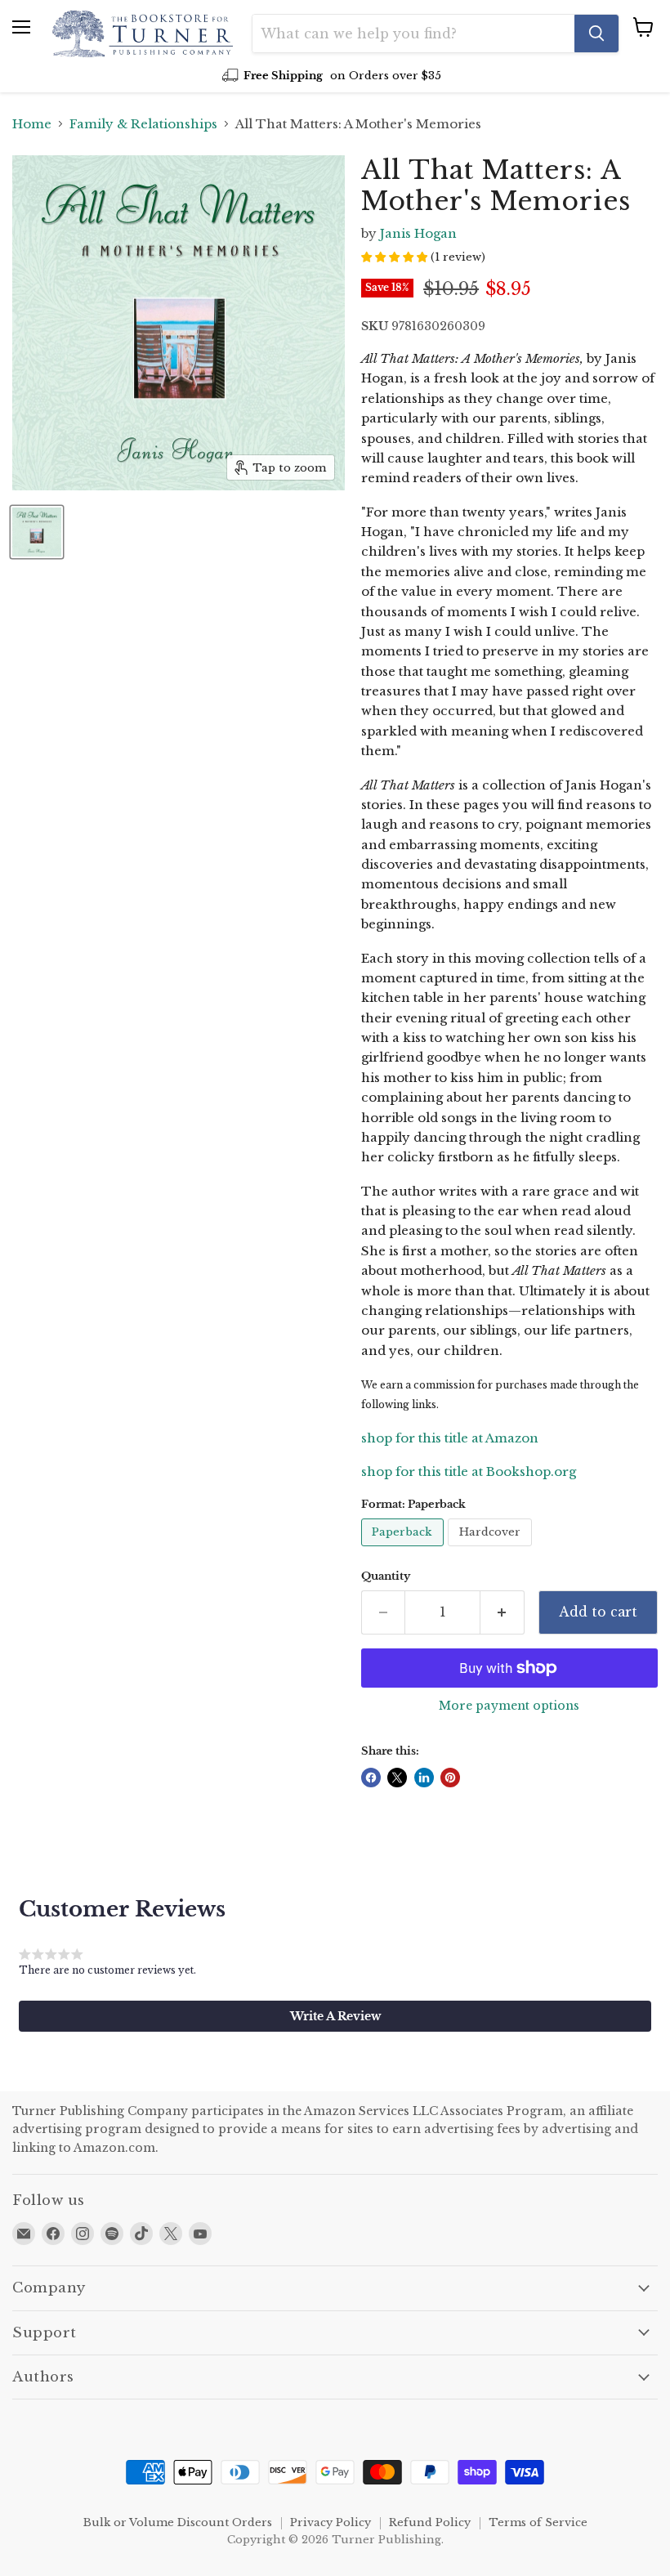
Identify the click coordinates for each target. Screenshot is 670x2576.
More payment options (509, 1706)
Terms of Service (538, 2522)
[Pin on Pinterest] (450, 1778)
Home (32, 124)
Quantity (386, 1576)
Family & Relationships (143, 124)
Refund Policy (430, 2522)
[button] (335, 2016)
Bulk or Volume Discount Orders (178, 2522)
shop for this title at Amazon (450, 1438)
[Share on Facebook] (371, 1778)
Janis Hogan (418, 233)
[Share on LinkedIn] (424, 1778)
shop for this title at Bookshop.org (469, 1471)
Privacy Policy (331, 2522)
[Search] (596, 34)
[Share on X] (397, 1778)
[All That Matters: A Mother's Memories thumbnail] (37, 532)
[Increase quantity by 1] (502, 1612)
